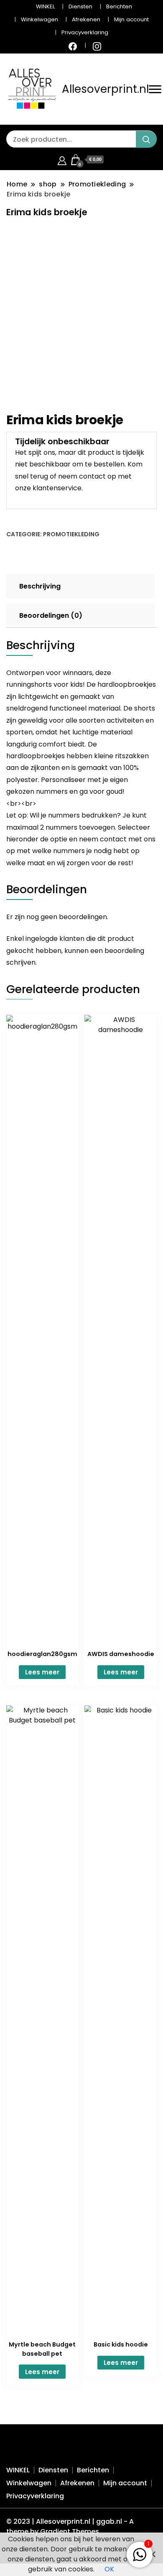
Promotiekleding (71, 534)
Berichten (119, 6)
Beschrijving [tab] (40, 586)
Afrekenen (86, 19)
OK (109, 2569)
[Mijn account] (62, 159)
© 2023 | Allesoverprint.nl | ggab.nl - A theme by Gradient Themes (70, 2526)
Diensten (80, 6)
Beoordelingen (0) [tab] (51, 615)
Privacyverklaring (85, 32)
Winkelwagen (39, 19)
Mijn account (131, 19)
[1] (140, 2553)
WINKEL (45, 6)
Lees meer (42, 1672)
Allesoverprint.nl (105, 89)
